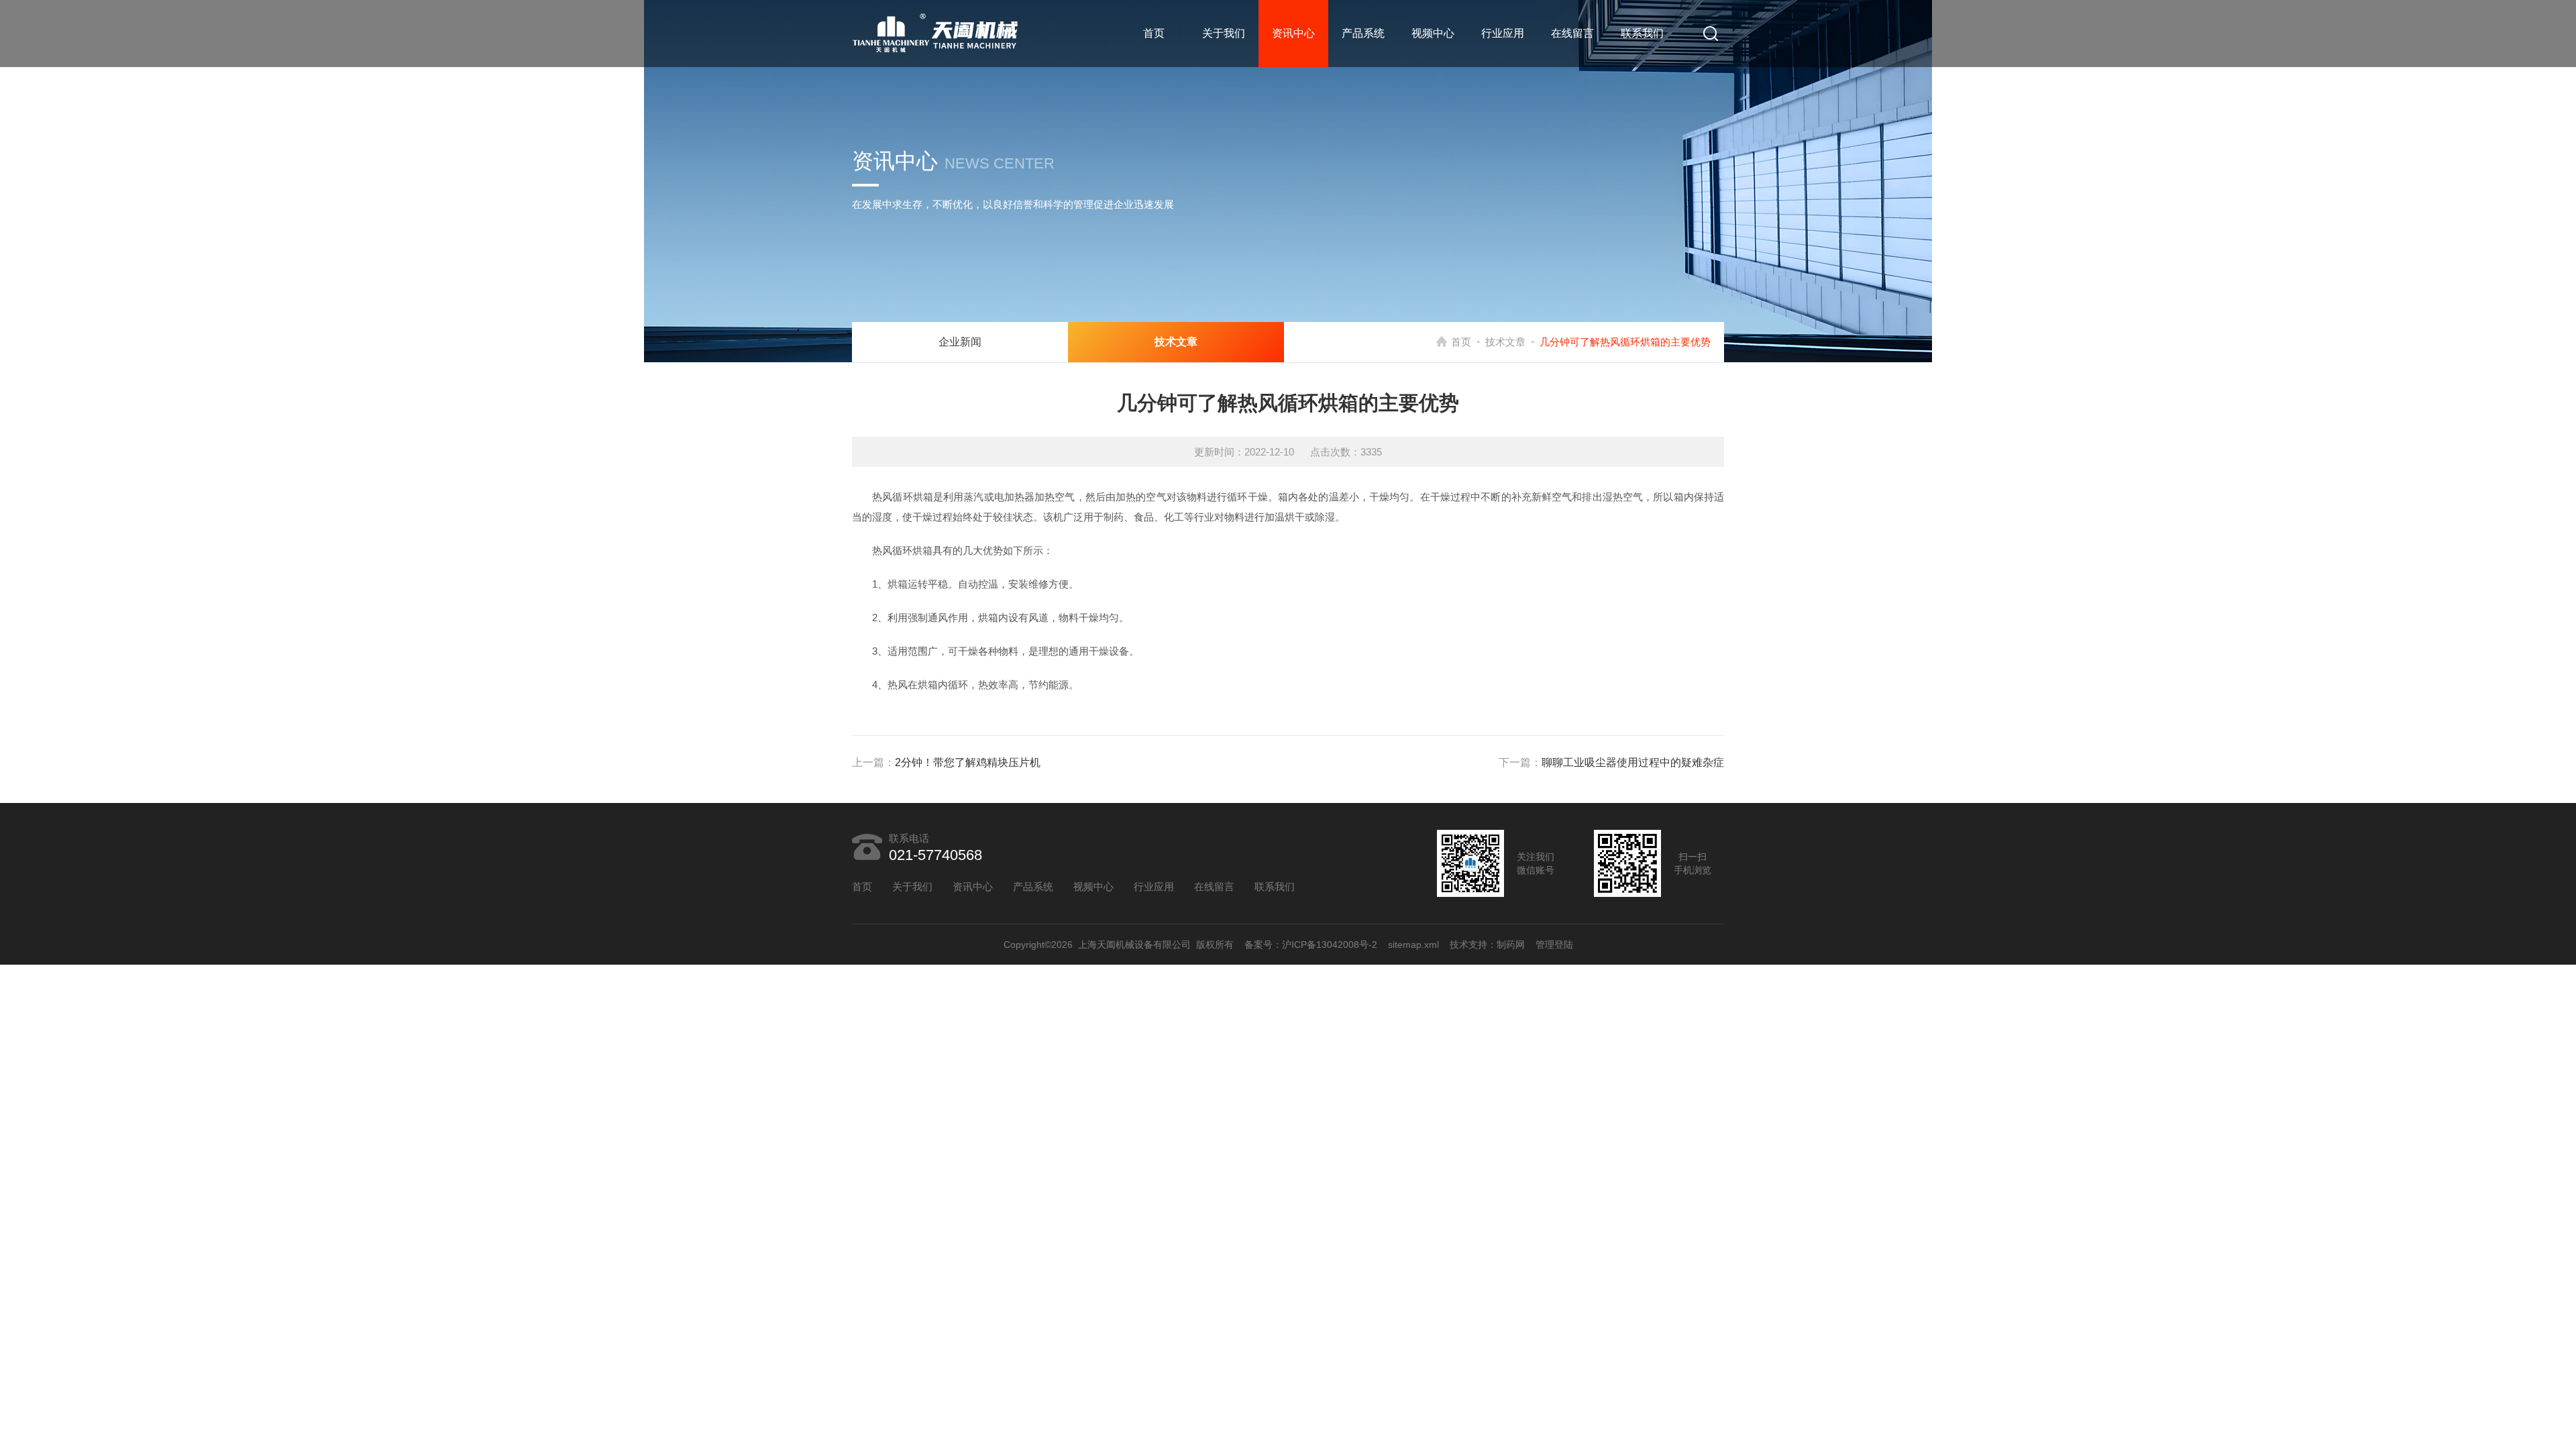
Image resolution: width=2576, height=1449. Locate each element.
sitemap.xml (1413, 945)
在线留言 (1572, 33)
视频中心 (1433, 33)
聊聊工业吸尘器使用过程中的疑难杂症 (1633, 762)
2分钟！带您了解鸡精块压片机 (968, 762)
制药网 (1511, 945)
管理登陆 (1554, 945)
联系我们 (1642, 33)
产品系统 (1363, 33)
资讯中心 (1293, 33)
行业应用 (1503, 33)
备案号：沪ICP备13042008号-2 (1311, 945)
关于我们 (1224, 33)
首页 (1154, 33)
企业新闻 (960, 342)
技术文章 (1505, 342)
